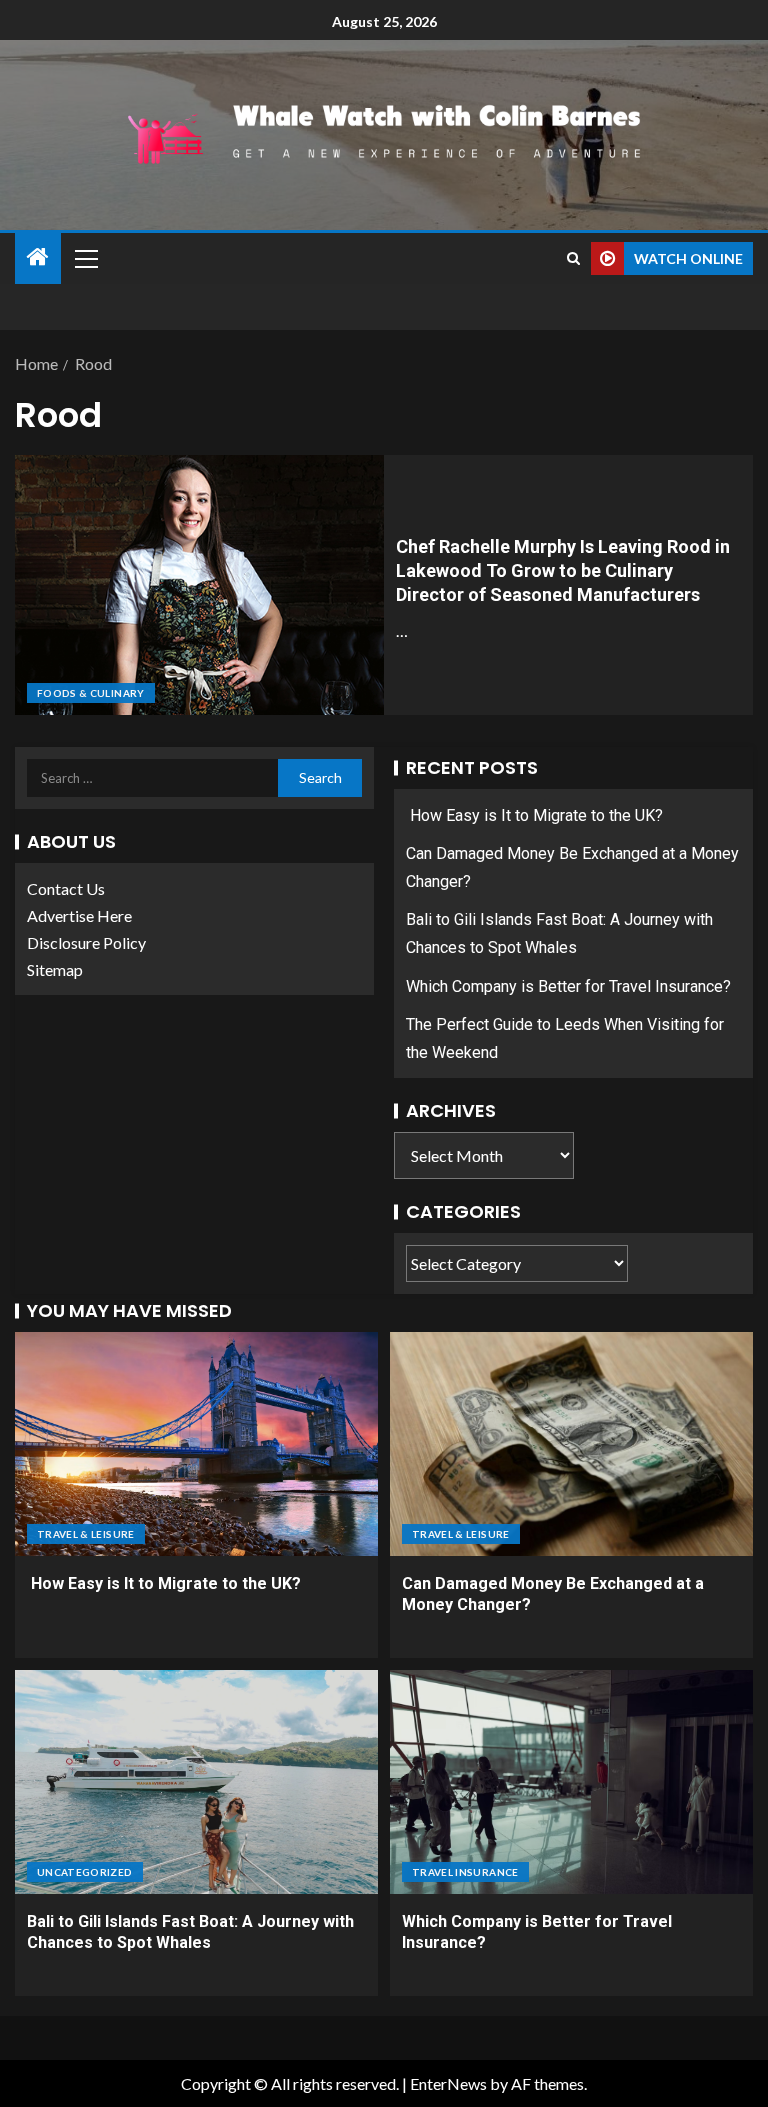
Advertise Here (79, 915)
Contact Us (66, 888)
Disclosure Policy (86, 942)
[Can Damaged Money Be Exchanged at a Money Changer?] (571, 1444)
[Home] (38, 257)
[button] (85, 258)
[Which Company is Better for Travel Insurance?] (571, 1782)
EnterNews (448, 2083)
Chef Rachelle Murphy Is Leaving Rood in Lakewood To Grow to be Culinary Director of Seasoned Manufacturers (563, 570)
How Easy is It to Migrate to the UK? (534, 815)
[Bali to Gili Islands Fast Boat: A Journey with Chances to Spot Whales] (196, 1782)
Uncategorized (85, 1872)
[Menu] (85, 258)
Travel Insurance (465, 1872)
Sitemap (55, 969)
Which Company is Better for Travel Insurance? (568, 986)
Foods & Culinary (91, 693)
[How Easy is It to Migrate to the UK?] (196, 1444)
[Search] (573, 258)
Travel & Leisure (86, 1534)
